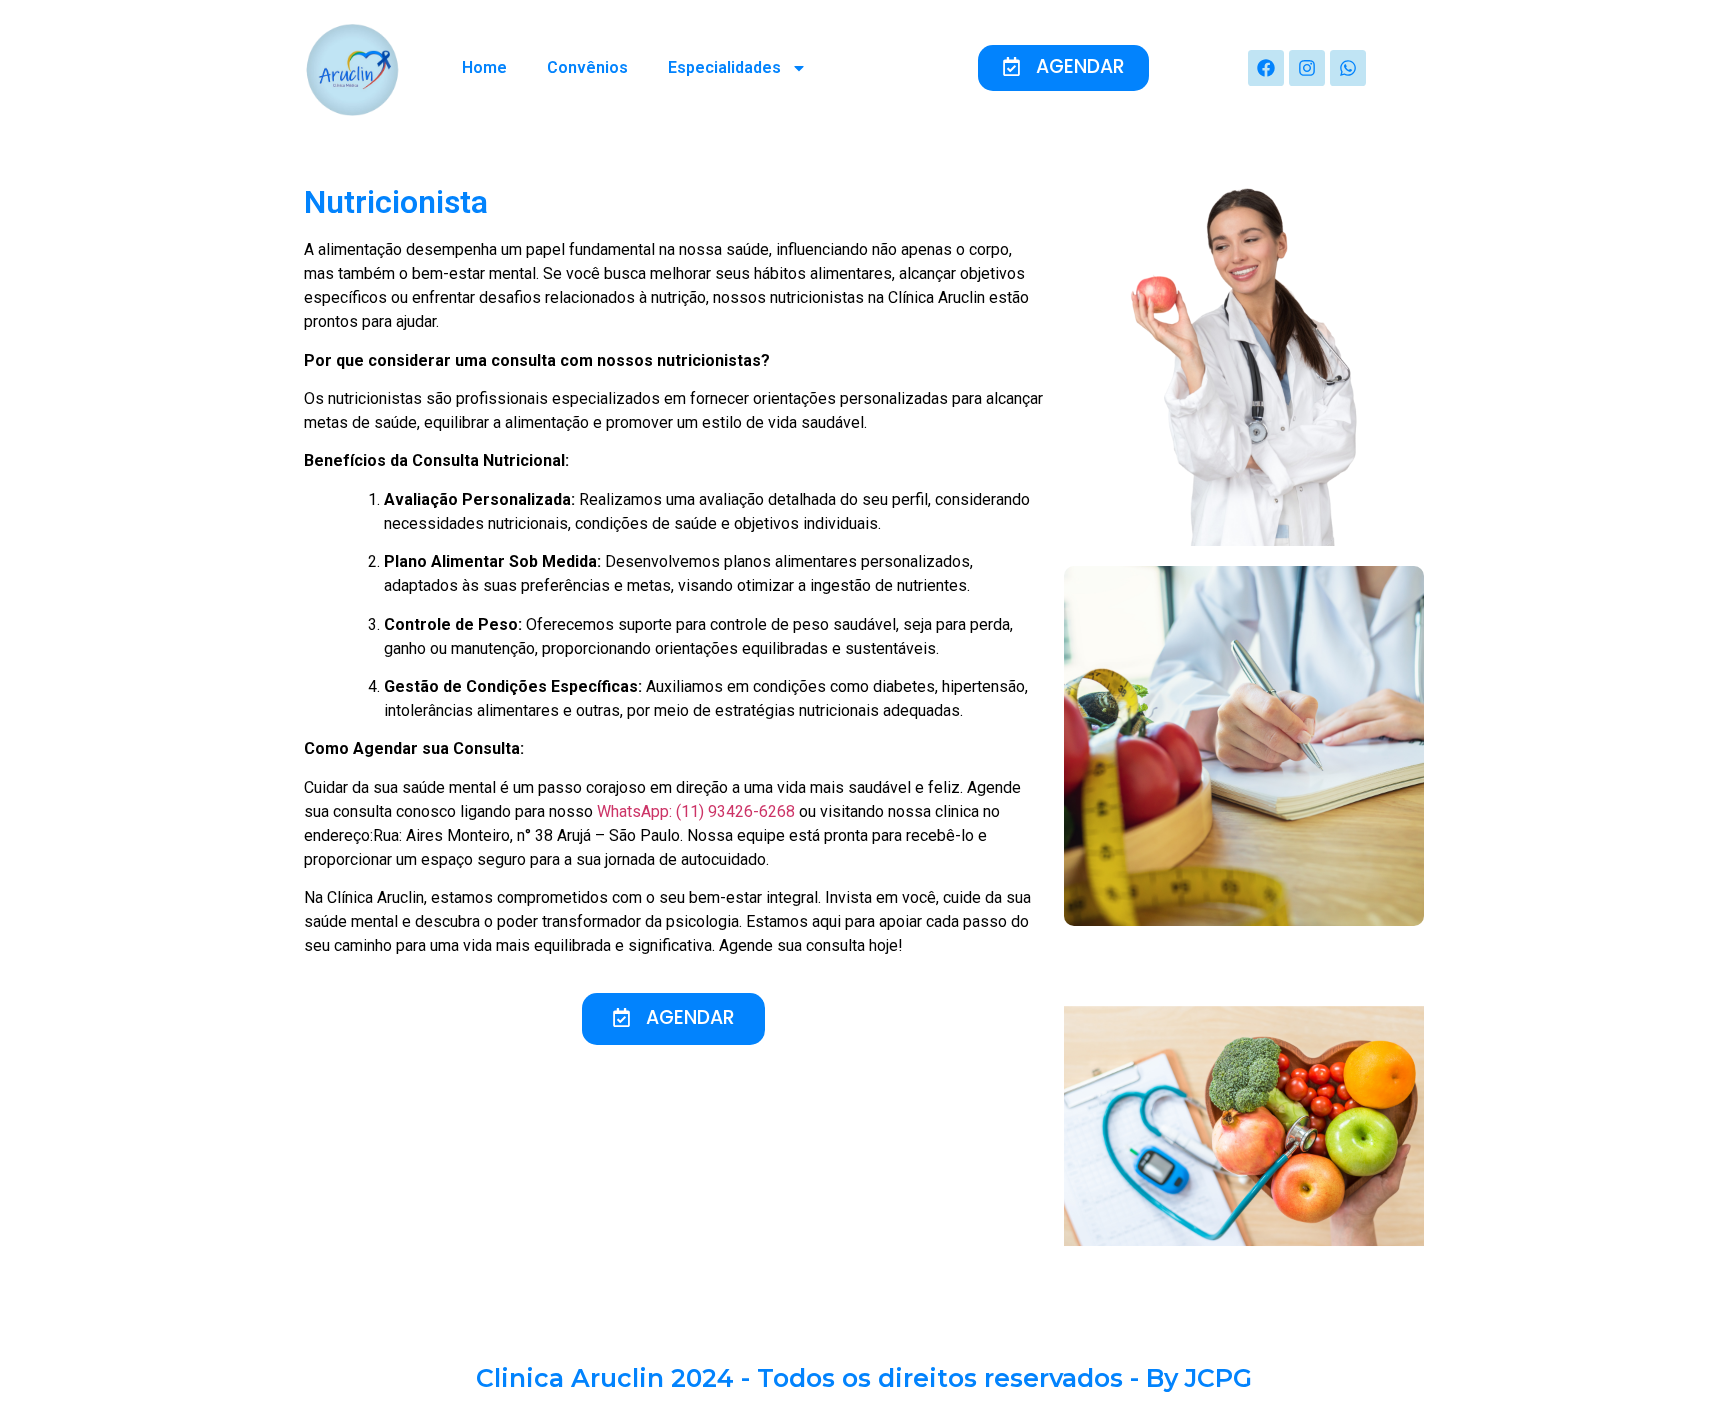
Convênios (587, 67)
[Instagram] (1307, 68)
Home (484, 67)
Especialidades (724, 67)
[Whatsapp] (1348, 68)
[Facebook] (1266, 68)
